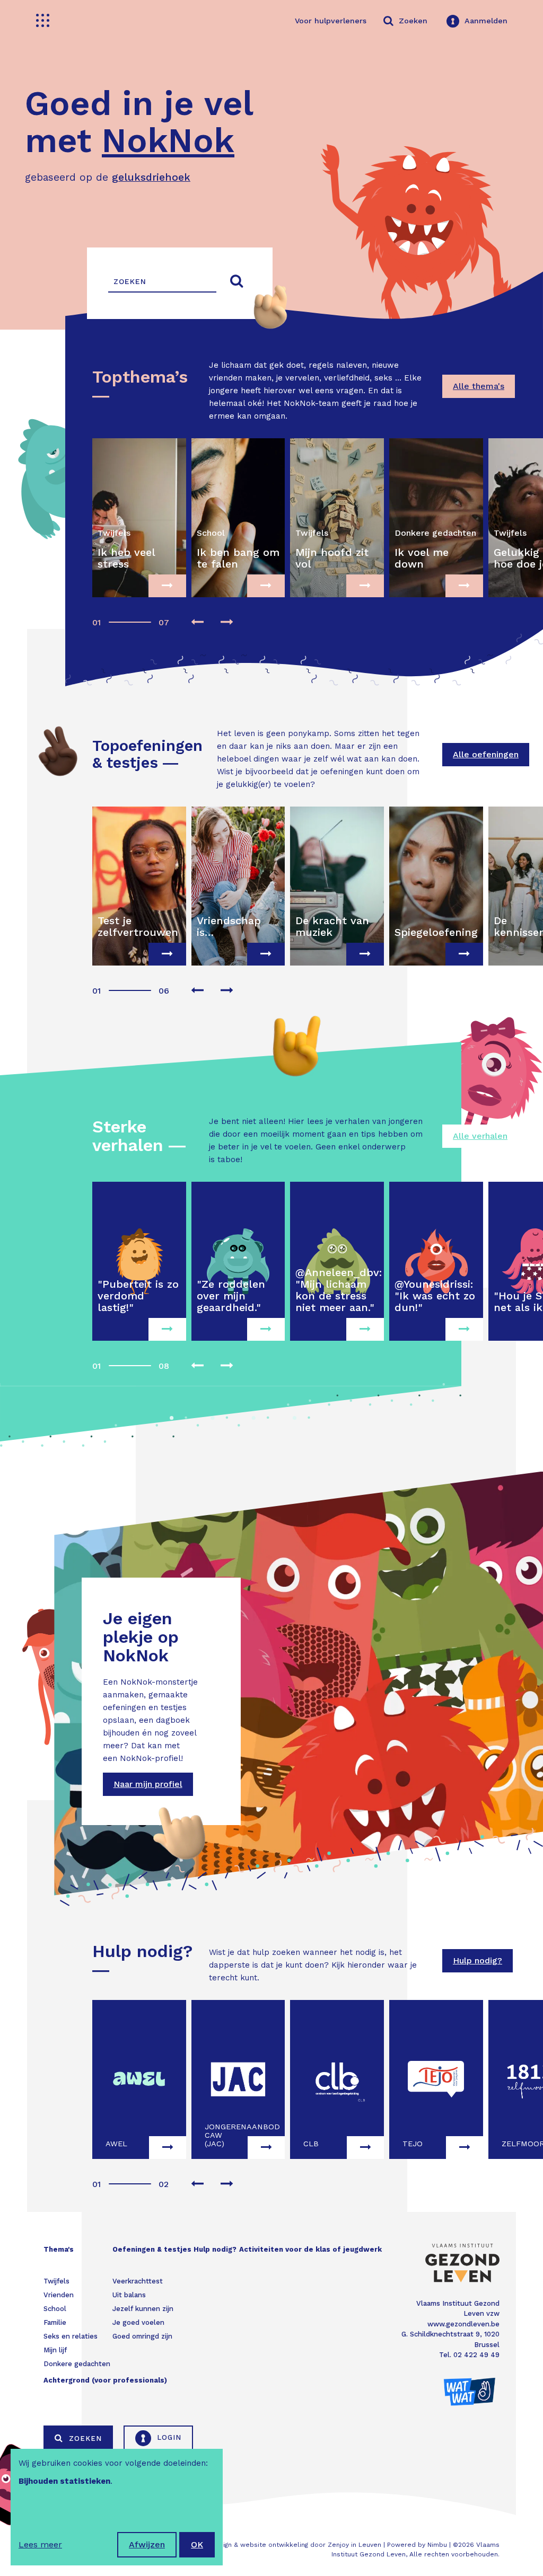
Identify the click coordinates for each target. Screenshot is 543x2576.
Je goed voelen (138, 2322)
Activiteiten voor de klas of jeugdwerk (310, 2249)
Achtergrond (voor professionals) (105, 2380)
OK (197, 2544)
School (55, 2309)
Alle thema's (479, 386)
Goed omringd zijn (142, 2336)
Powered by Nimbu (417, 2545)
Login (168, 2437)
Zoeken (84, 2438)
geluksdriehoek (151, 177)
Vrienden (59, 2295)
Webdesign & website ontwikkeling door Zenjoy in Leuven (289, 2545)
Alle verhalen (480, 1136)
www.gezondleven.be (463, 2324)
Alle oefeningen (486, 754)
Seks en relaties (71, 2336)
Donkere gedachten (77, 2364)
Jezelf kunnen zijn (143, 2309)
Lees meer (40, 2544)
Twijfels (56, 2281)
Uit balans (129, 2295)
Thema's (59, 2249)
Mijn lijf (55, 2350)
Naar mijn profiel (148, 1784)
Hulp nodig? (478, 1960)
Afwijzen (147, 2544)
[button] (95, 617)
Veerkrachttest (138, 2281)
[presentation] (197, 623)
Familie (55, 2322)
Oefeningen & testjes (152, 2249)
